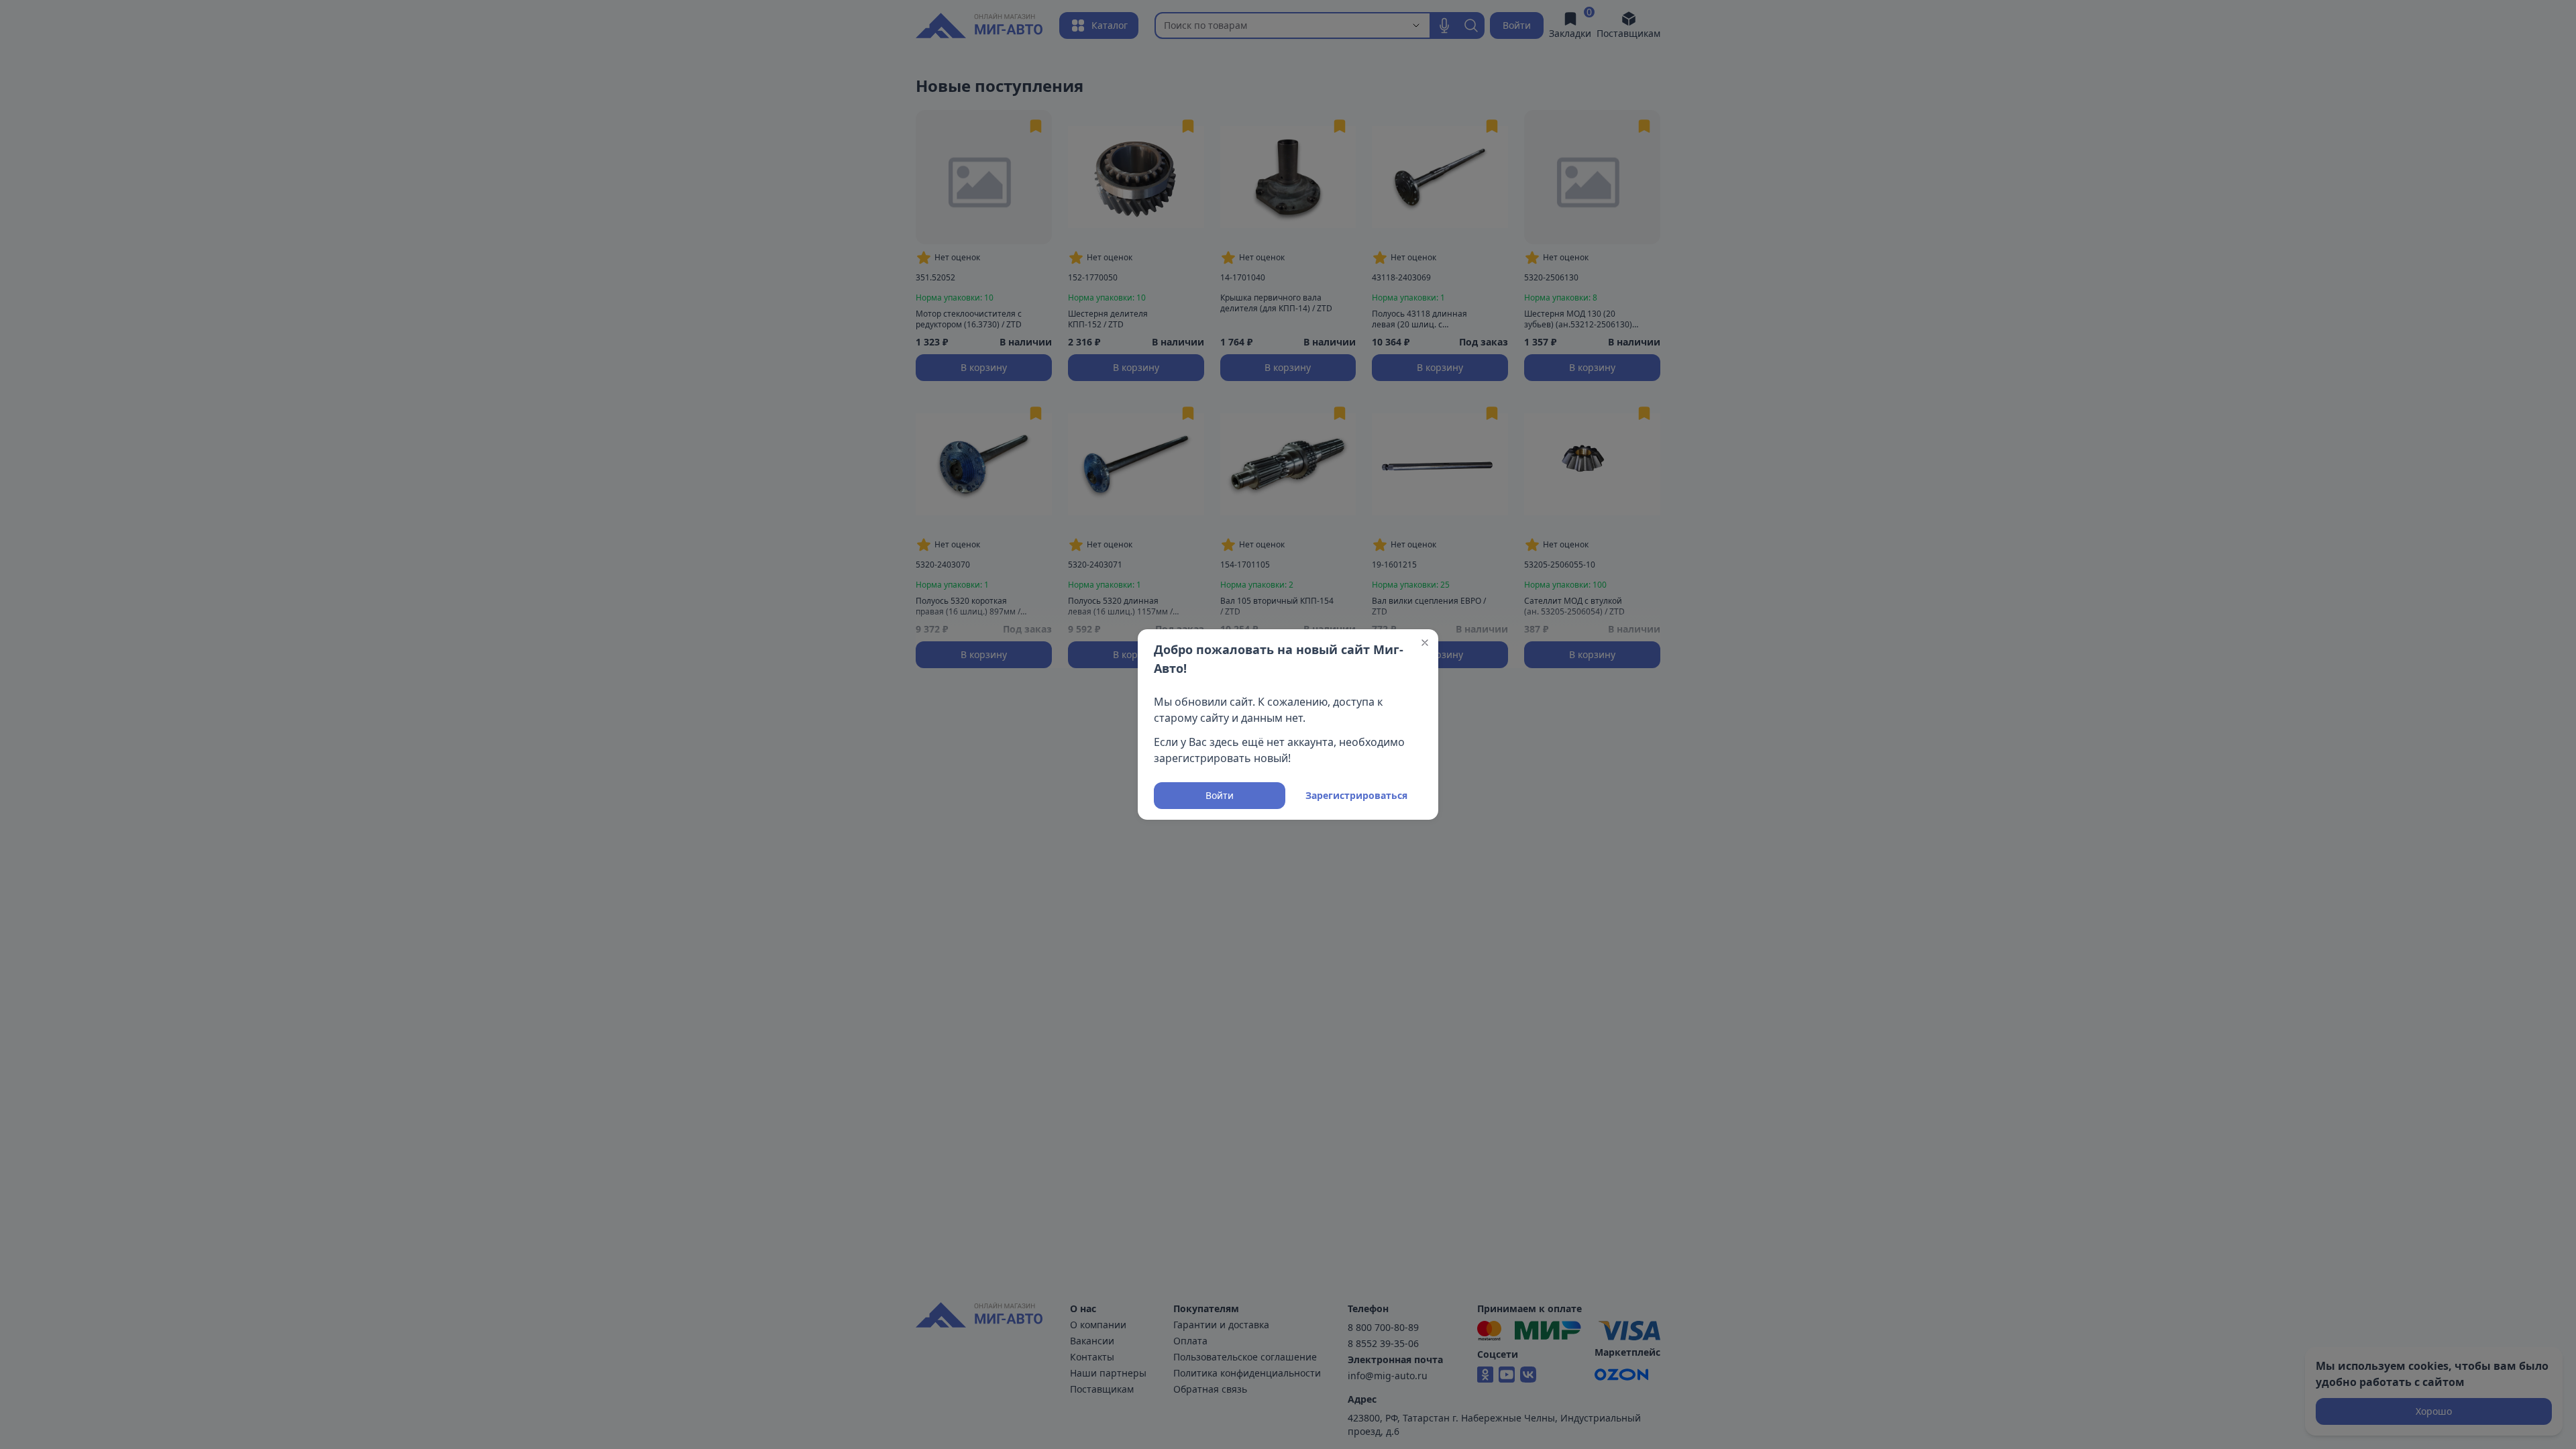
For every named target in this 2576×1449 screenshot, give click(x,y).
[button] (1425, 643)
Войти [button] (1220, 795)
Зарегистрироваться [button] (1356, 795)
